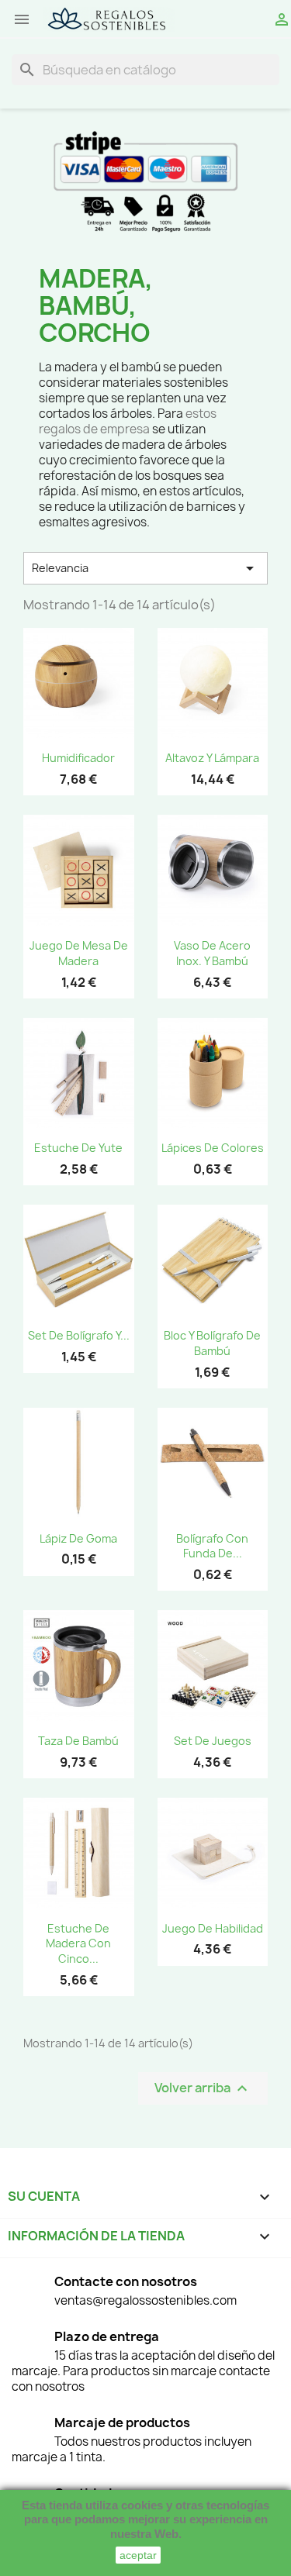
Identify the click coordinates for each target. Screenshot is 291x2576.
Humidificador (78, 758)
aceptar (138, 2555)
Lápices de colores (213, 1148)
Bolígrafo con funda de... (212, 1546)
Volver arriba (203, 2089)
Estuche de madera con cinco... (78, 1944)
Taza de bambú (78, 1741)
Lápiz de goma (78, 1538)
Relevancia (145, 568)
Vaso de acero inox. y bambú (212, 953)
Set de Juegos (213, 1741)
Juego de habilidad (213, 1928)
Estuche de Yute (78, 1148)
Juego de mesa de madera (79, 953)
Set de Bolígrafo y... (79, 1335)
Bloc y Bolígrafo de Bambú (212, 1343)
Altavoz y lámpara (212, 758)
